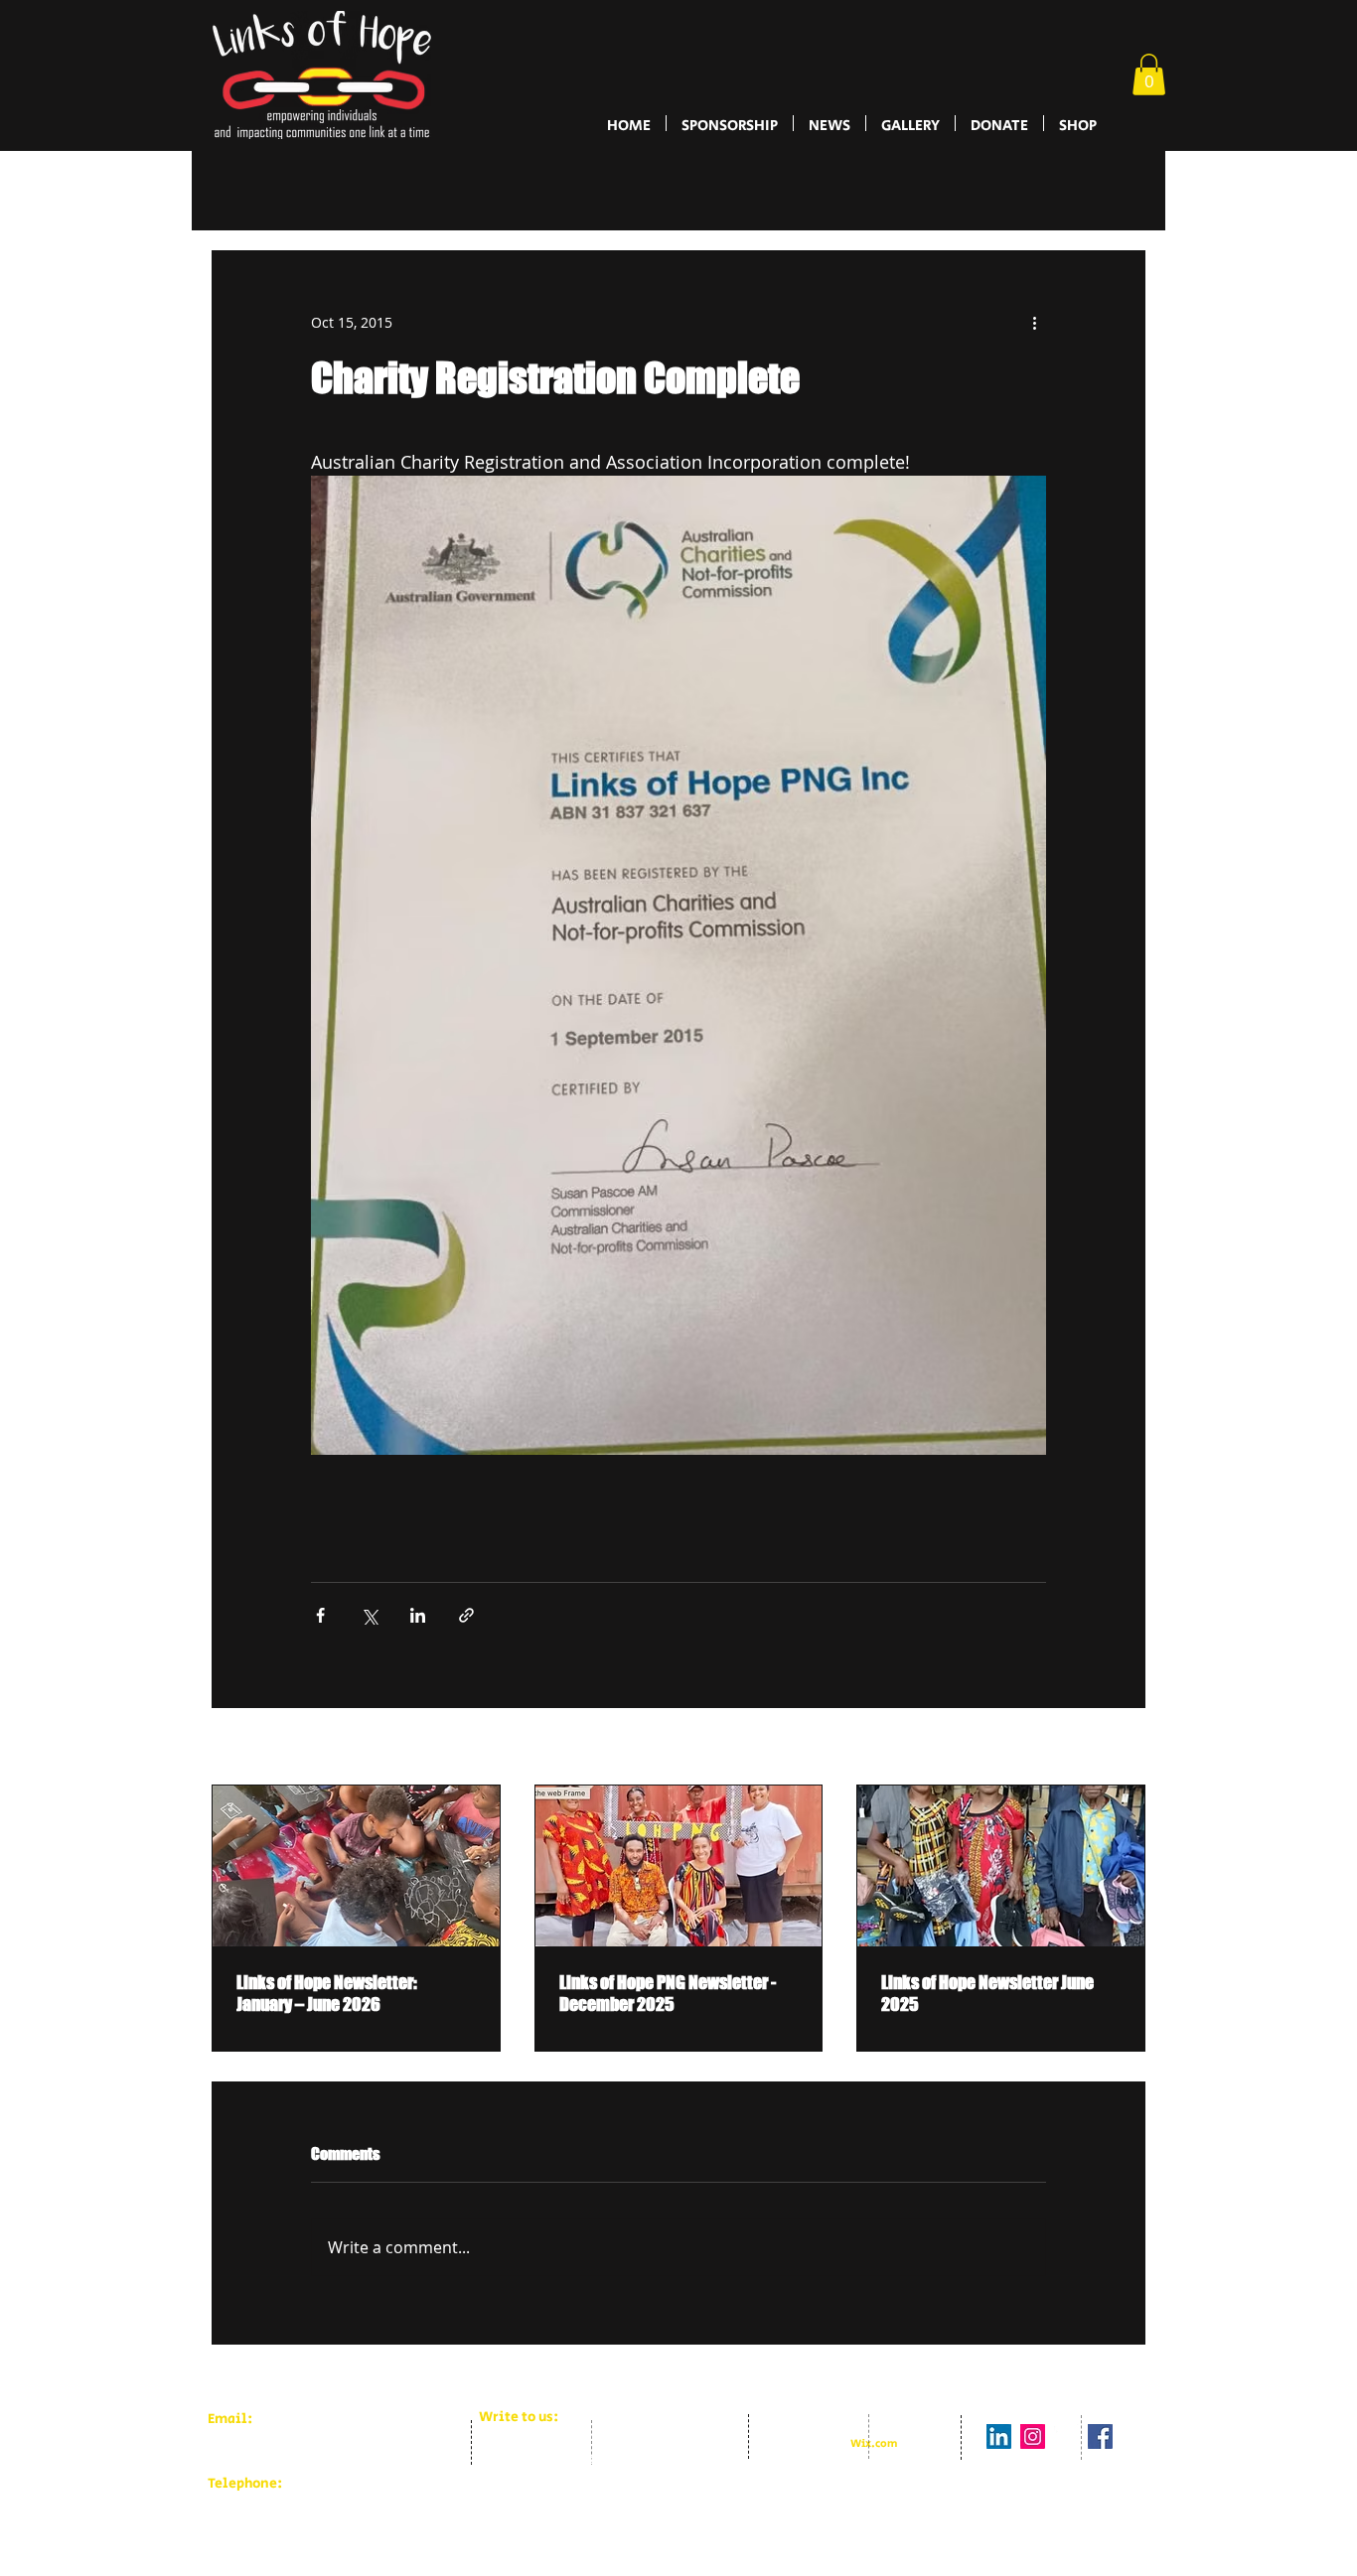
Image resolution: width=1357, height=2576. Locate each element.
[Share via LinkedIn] (418, 1615)
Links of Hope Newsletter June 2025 (987, 1993)
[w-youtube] (1066, 2452)
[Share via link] (466, 1615)
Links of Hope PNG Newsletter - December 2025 (668, 1993)
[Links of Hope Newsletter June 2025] (1001, 1866)
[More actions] (1034, 323)
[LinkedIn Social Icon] (999, 2452)
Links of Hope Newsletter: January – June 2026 (327, 1993)
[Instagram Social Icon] (1033, 2452)
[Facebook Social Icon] (1100, 2452)
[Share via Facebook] (320, 1615)
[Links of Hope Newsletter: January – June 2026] (356, 1866)
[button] (1149, 74)
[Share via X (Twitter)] (369, 1615)
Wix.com (874, 2460)
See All (1123, 1748)
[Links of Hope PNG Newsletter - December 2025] (679, 1866)
